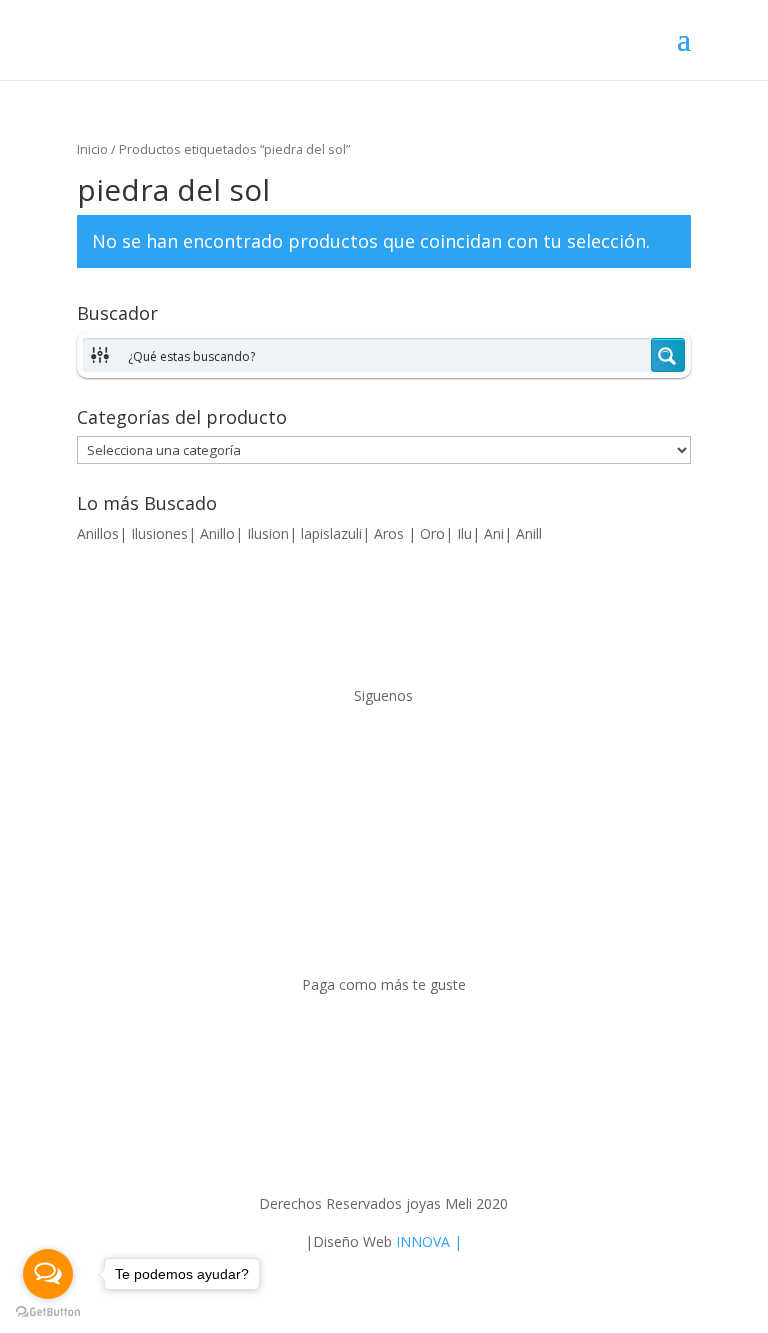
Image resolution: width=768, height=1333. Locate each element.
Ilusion (268, 533)
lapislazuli (331, 533)
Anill (529, 533)
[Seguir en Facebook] (364, 754)
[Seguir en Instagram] (404, 754)
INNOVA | (429, 1241)
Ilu (464, 533)
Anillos (98, 533)
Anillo (217, 533)
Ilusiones (159, 533)
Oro (432, 533)
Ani (494, 533)
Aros (391, 533)
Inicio (92, 149)
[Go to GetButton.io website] (48, 1312)
